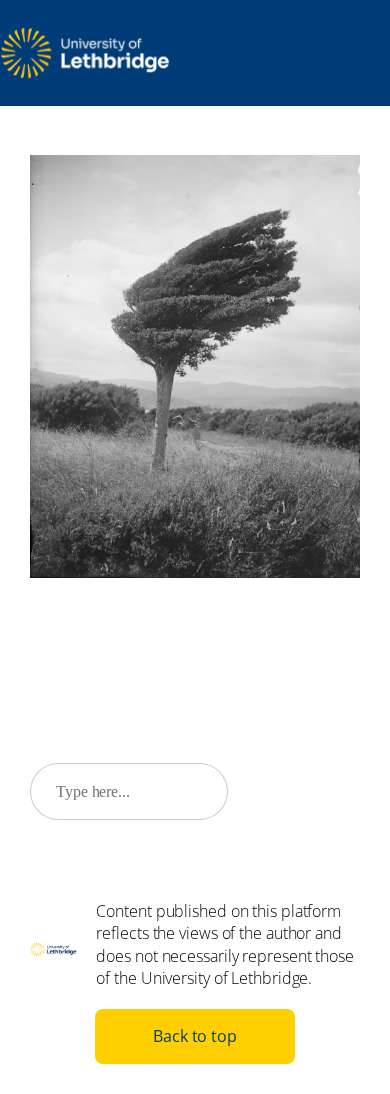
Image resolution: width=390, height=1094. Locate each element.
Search (303, 791)
